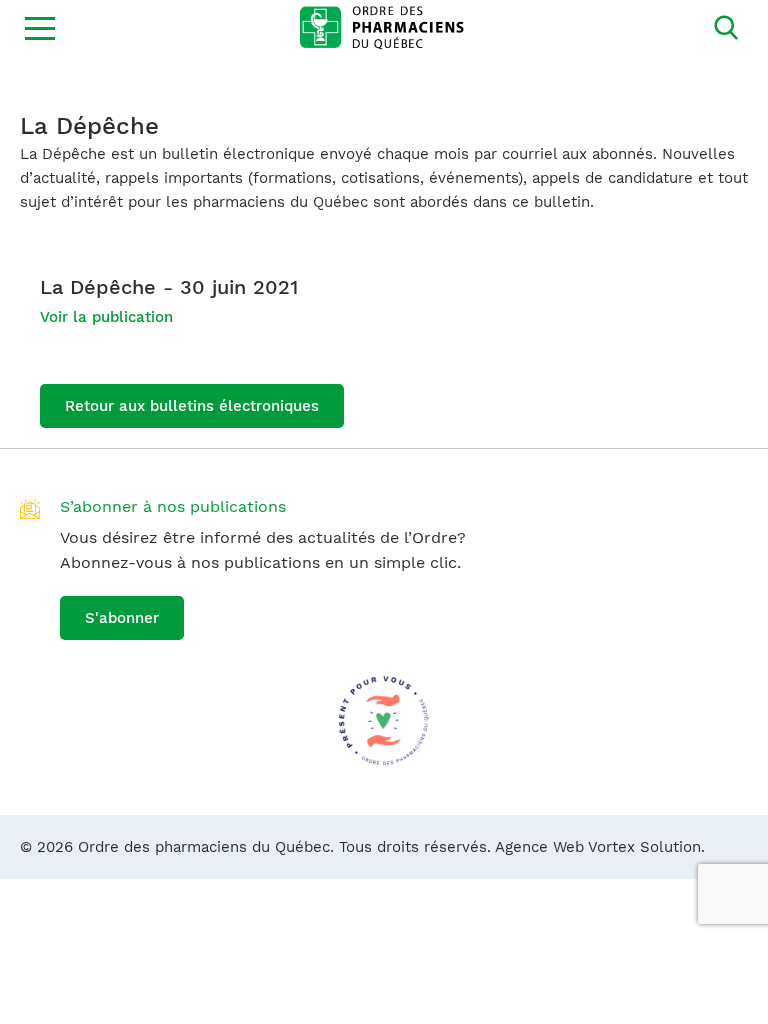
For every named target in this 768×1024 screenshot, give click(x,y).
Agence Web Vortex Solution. (600, 847)
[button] (40, 28)
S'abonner (122, 618)
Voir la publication (106, 317)
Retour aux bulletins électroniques (192, 406)
